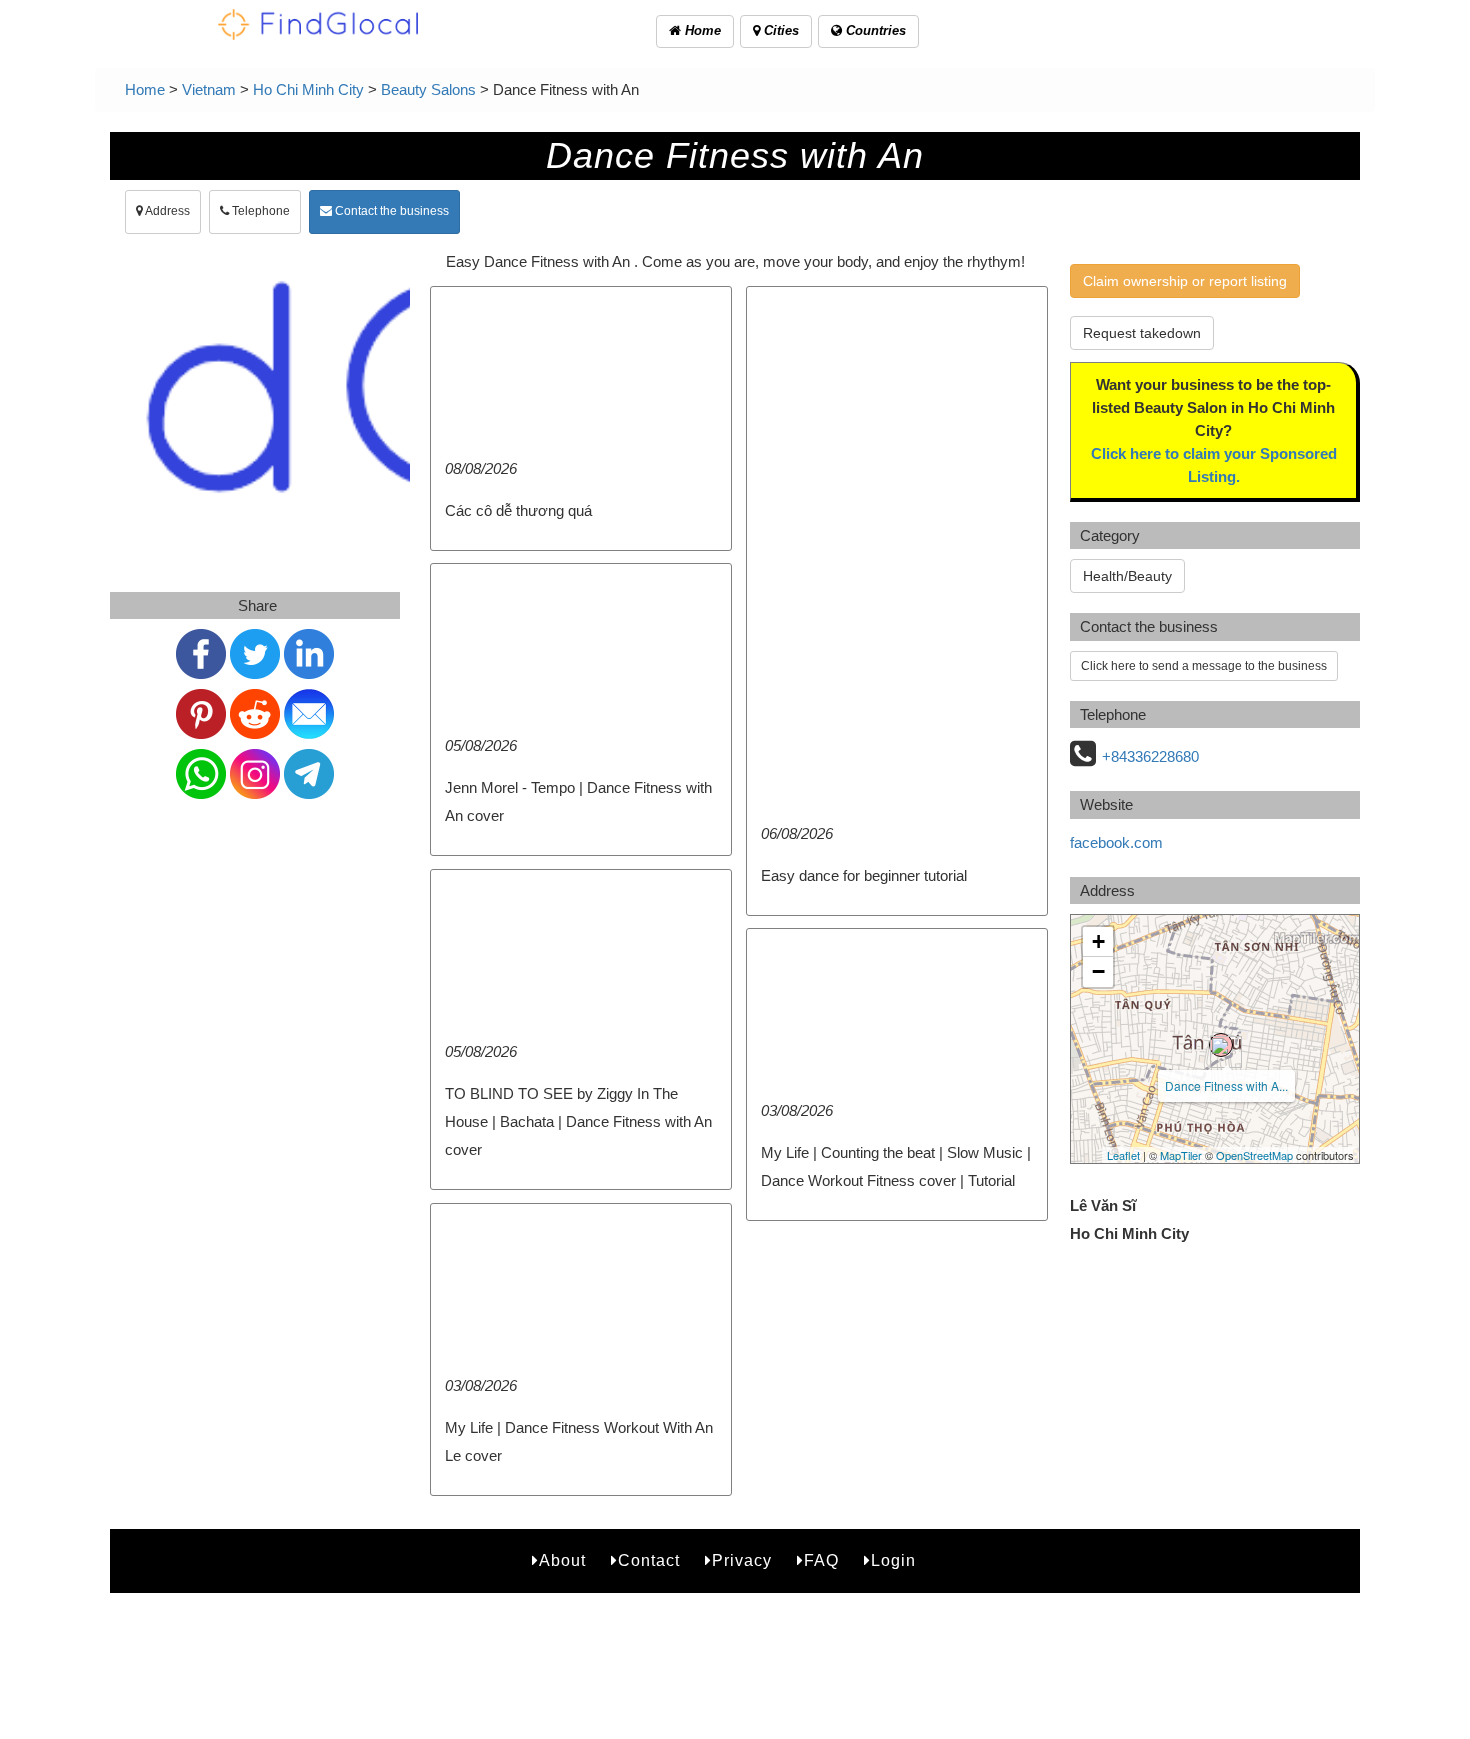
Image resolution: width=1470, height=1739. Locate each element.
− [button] (1098, 971)
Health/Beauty (1127, 576)
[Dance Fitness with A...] (1221, 1045)
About (562, 1560)
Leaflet (1123, 1155)
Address (166, 211)
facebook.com (1116, 842)
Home (701, 30)
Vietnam (209, 89)
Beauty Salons (428, 89)
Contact (649, 1560)
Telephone (259, 211)
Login (893, 1560)
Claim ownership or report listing (1185, 281)
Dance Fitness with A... (1226, 1085)
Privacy (742, 1560)
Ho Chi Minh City (308, 89)
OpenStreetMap (1254, 1155)
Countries (874, 30)
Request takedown (1142, 333)
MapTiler (1181, 1155)
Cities (779, 30)
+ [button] (1098, 941)
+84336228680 (1150, 756)
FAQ (821, 1560)
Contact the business (390, 211)
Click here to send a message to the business (1204, 666)
